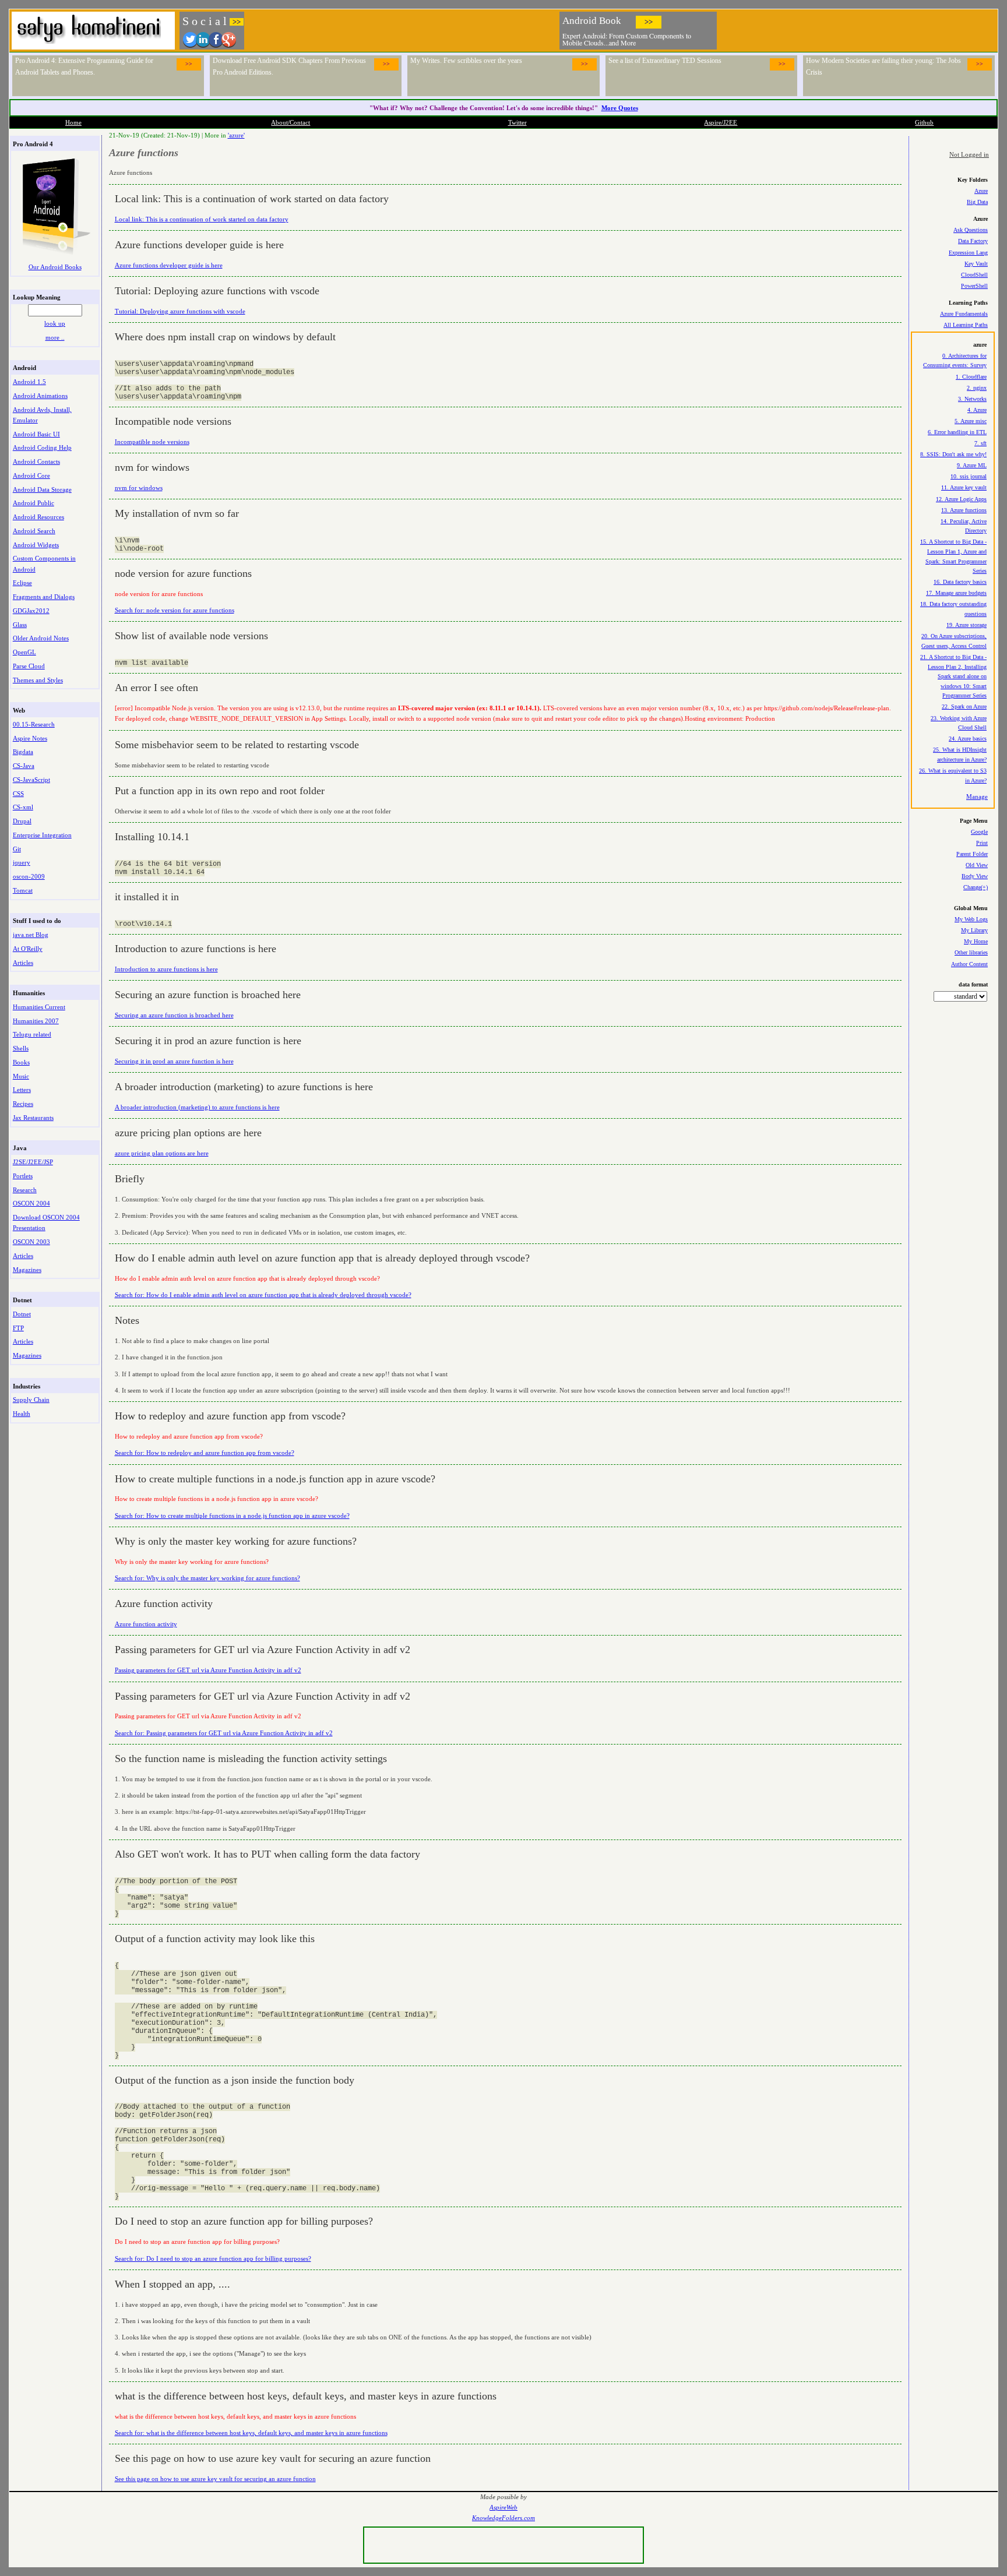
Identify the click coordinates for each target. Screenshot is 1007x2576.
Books (21, 1062)
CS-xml (23, 807)
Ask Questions (971, 230)
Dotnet (22, 1314)
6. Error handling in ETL (957, 432)
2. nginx (977, 388)
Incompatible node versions (152, 442)
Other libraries (971, 952)
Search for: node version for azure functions (175, 610)
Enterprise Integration (42, 835)
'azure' (236, 135)
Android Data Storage (42, 489)
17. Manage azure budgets (956, 593)
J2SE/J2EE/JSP (33, 1162)
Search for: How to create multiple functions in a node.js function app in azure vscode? (232, 1516)
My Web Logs (971, 919)
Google (979, 832)
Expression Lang (968, 253)
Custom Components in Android (44, 563)
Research (25, 1190)
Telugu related (32, 1034)
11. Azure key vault (964, 487)
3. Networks (972, 399)
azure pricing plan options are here (162, 1153)
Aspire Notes (30, 738)
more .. (55, 337)
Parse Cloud (29, 666)
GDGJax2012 (31, 611)
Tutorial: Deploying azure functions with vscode (180, 311)
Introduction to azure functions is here (166, 969)
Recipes (23, 1104)
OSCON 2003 (31, 1242)
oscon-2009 (29, 876)
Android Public (34, 503)
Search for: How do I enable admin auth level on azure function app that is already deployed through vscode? (263, 1295)
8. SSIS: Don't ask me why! (953, 454)
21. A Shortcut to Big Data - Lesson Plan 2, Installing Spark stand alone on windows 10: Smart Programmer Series (953, 676)
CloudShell (974, 275)
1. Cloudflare (971, 377)
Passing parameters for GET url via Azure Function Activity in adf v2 (208, 1670)
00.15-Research (34, 724)
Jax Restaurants (33, 1118)
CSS (18, 794)
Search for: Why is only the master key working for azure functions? (207, 1578)
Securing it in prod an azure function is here (174, 1061)
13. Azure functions (964, 510)
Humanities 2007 (36, 1021)
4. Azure (977, 410)
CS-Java (24, 766)
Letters (22, 1090)
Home (73, 122)
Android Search (34, 531)
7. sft (980, 443)
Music (21, 1076)
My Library (974, 930)
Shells (21, 1048)
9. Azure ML (972, 465)
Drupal (22, 821)
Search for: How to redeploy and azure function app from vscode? (205, 1453)
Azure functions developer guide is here (169, 265)
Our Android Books (55, 267)
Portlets (23, 1176)
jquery (22, 862)
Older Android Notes (41, 638)
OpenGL (24, 652)
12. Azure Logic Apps (961, 499)
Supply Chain (31, 1400)
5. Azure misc (971, 421)
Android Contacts (36, 461)
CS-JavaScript (31, 780)
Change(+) (976, 887)
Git (17, 849)
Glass (20, 625)
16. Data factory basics (960, 582)
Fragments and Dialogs (44, 597)
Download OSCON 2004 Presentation (46, 1222)
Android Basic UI (36, 434)
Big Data (977, 202)
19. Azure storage (966, 625)
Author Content (969, 964)
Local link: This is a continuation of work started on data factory (202, 219)
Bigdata (23, 752)
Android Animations (40, 396)
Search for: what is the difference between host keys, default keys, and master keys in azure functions (251, 2433)
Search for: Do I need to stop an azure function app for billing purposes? (213, 2258)
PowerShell (974, 286)
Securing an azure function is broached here (174, 1015)
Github (924, 122)
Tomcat (23, 890)
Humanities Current (39, 1007)
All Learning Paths (966, 325)
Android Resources (38, 517)
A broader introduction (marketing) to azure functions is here (197, 1107)
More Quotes (620, 108)
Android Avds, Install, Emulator (42, 415)
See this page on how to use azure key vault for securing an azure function (215, 2479)
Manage (977, 797)
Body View (975, 876)
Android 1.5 (29, 382)
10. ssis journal (969, 476)
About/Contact (291, 122)
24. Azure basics (968, 739)
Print (982, 843)
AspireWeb (503, 2508)
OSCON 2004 (31, 1203)
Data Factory (973, 241)
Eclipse (22, 583)
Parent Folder (972, 854)
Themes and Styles (38, 680)
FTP (18, 1328)
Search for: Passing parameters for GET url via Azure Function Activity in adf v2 (224, 1733)
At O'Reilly (28, 949)
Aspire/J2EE (721, 122)
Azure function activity (146, 1624)
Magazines (27, 1270)
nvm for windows (139, 488)
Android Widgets (36, 545)
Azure (981, 191)
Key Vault (976, 264)
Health (22, 1414)
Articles (23, 963)
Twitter (517, 122)
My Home (976, 941)
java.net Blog (31, 935)
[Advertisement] (858, 29)
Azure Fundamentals (964, 314)
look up (55, 323)
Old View (977, 865)
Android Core (31, 475)
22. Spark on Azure (964, 706)
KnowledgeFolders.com (503, 2518)
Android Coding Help (42, 447)
